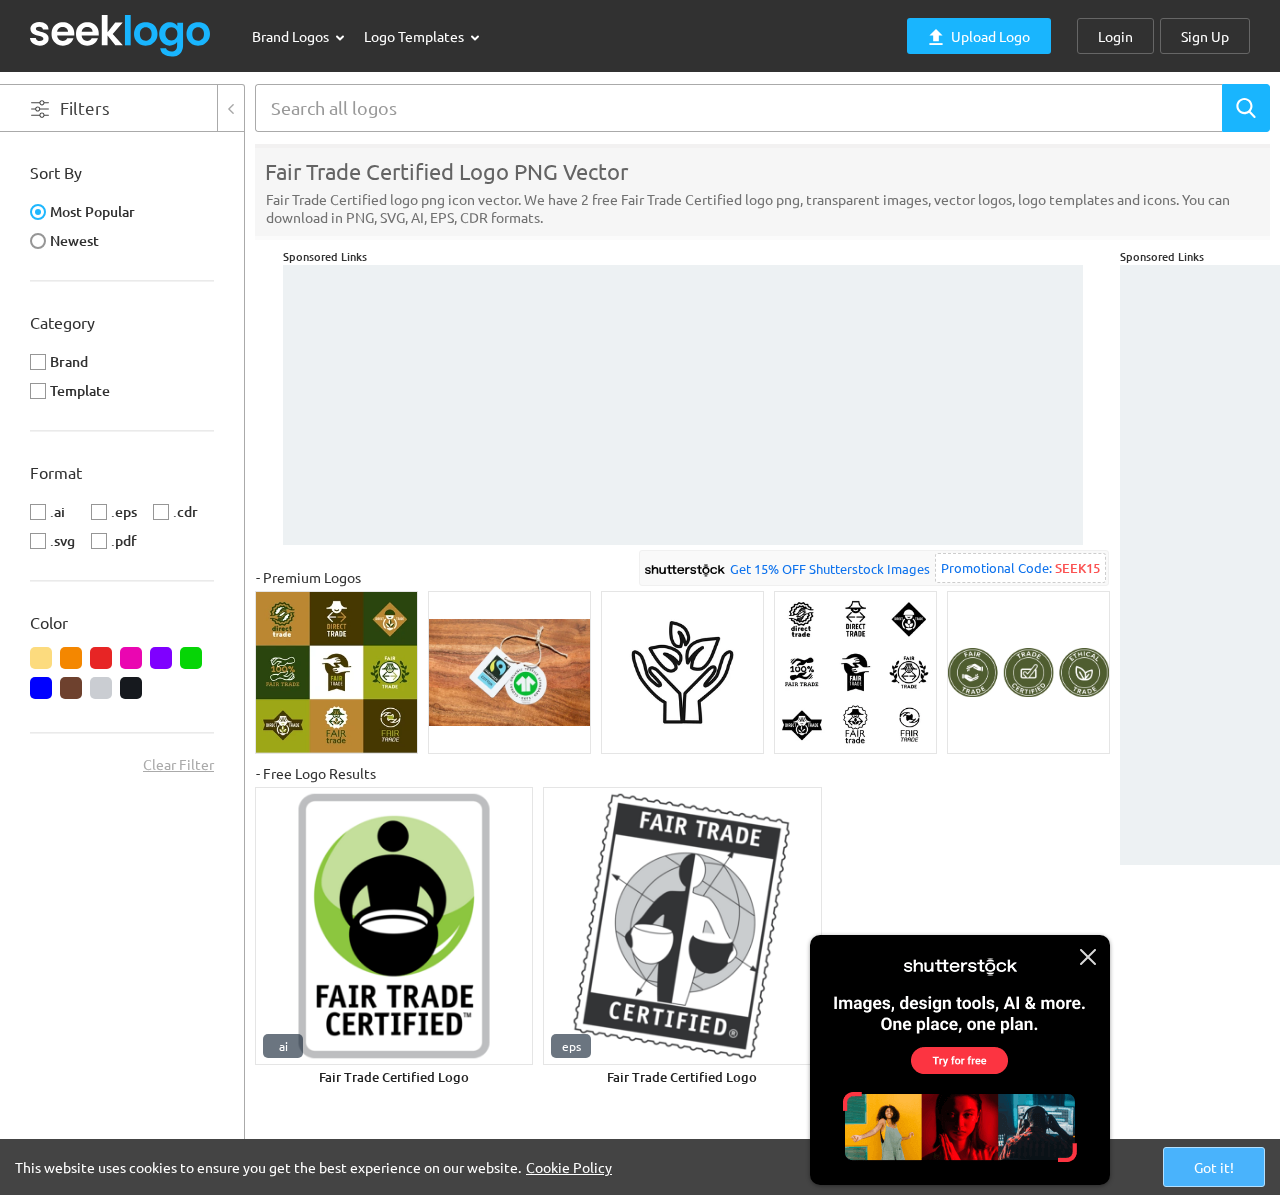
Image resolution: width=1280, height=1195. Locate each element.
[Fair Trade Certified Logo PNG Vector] (394, 926)
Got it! (1214, 1167)
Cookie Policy (569, 1167)
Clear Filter (178, 764)
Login (1115, 36)
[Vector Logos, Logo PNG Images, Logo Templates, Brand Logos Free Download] (121, 35)
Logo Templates (415, 36)
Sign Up (1205, 36)
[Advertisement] (1200, 565)
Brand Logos (292, 36)
